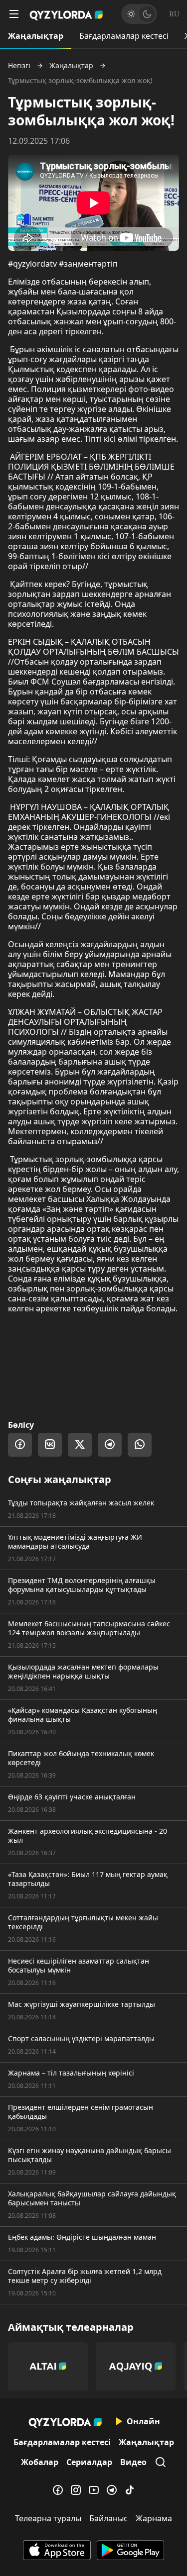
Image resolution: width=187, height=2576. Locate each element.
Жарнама (154, 2518)
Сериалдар (89, 2462)
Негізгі (19, 66)
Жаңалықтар (36, 36)
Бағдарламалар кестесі (124, 36)
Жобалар (40, 2462)
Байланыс (108, 2518)
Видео (133, 2462)
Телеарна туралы (48, 2518)
